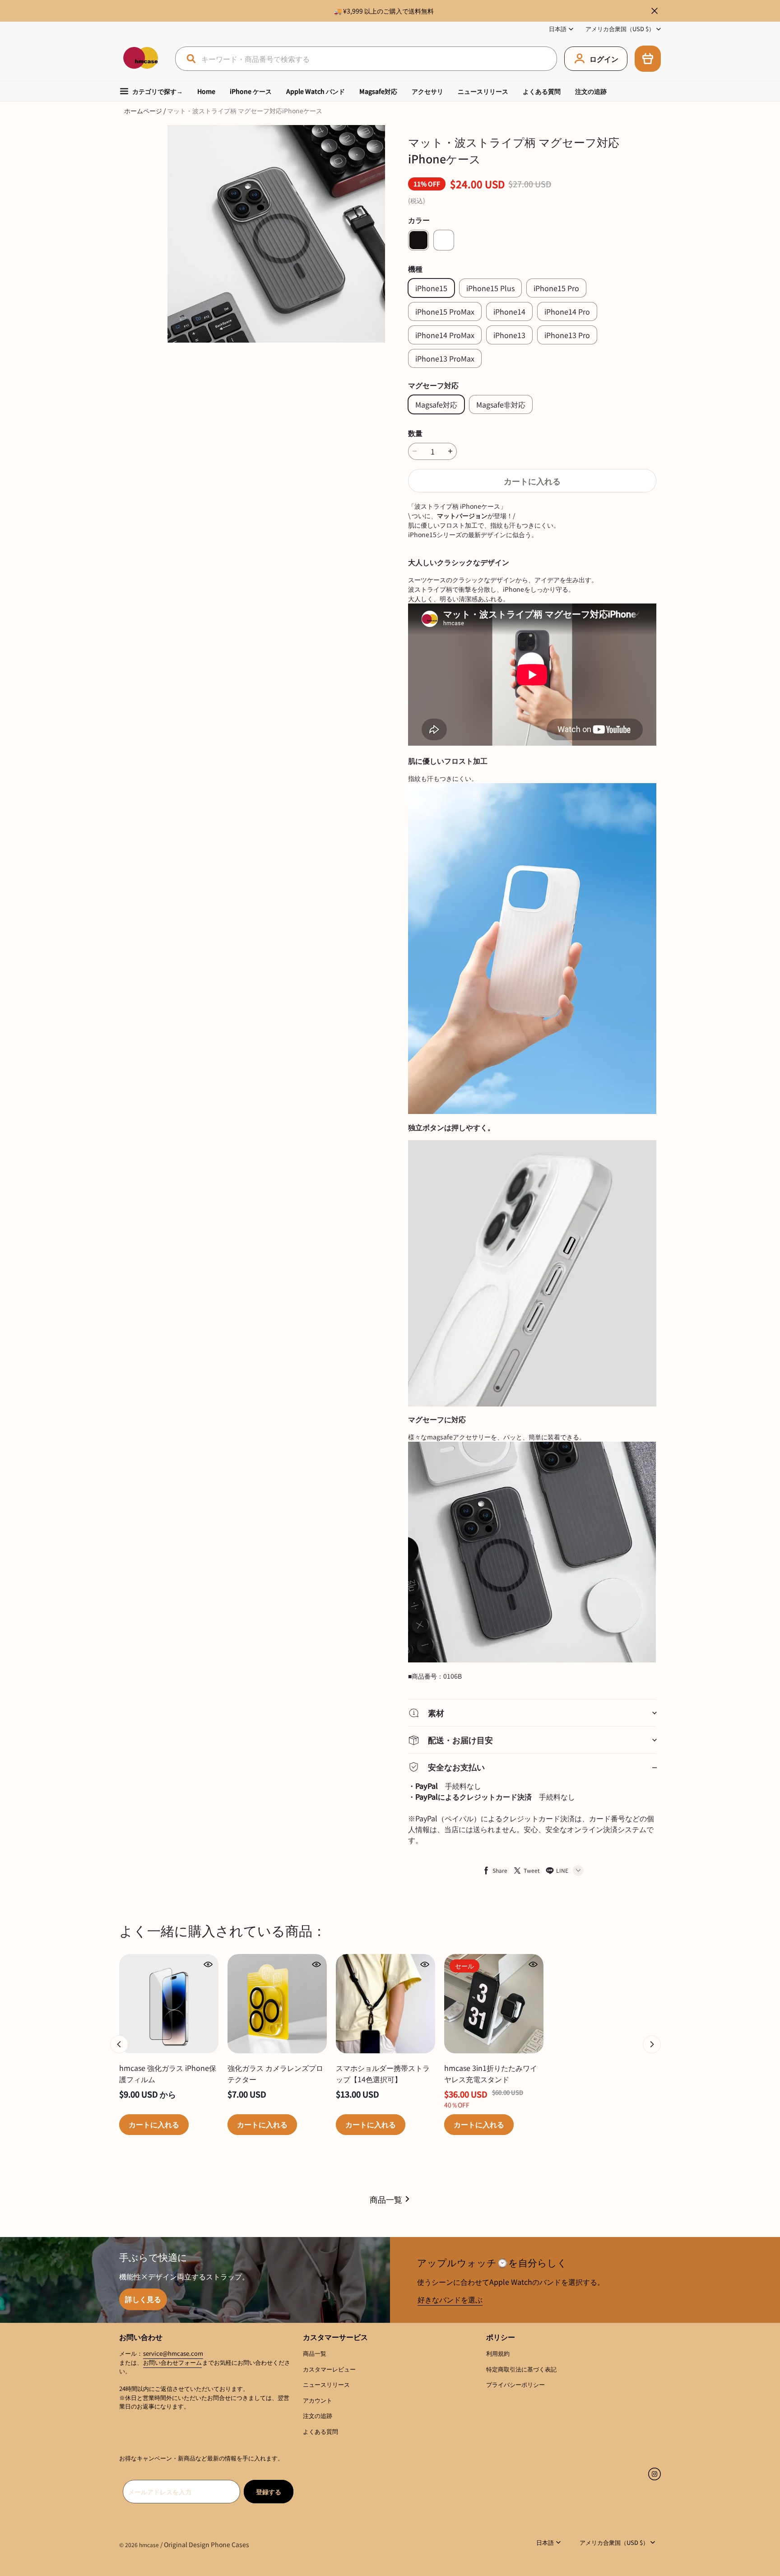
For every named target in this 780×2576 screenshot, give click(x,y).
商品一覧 (386, 2199)
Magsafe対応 (378, 91)
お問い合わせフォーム (172, 2362)
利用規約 (498, 2353)
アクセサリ (427, 91)
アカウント (318, 2400)
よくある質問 (542, 91)
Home (206, 91)
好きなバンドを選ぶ (450, 2299)
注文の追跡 (591, 91)
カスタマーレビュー (329, 2369)
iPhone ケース (251, 91)
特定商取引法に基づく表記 (521, 2369)
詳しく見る (143, 2299)
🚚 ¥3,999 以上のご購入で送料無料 (384, 11)
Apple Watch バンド (316, 91)
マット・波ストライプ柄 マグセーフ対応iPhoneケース (245, 111)
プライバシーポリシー (515, 2384)
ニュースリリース (483, 91)
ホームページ (143, 111)
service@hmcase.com (173, 2353)
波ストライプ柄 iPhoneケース (457, 506)
